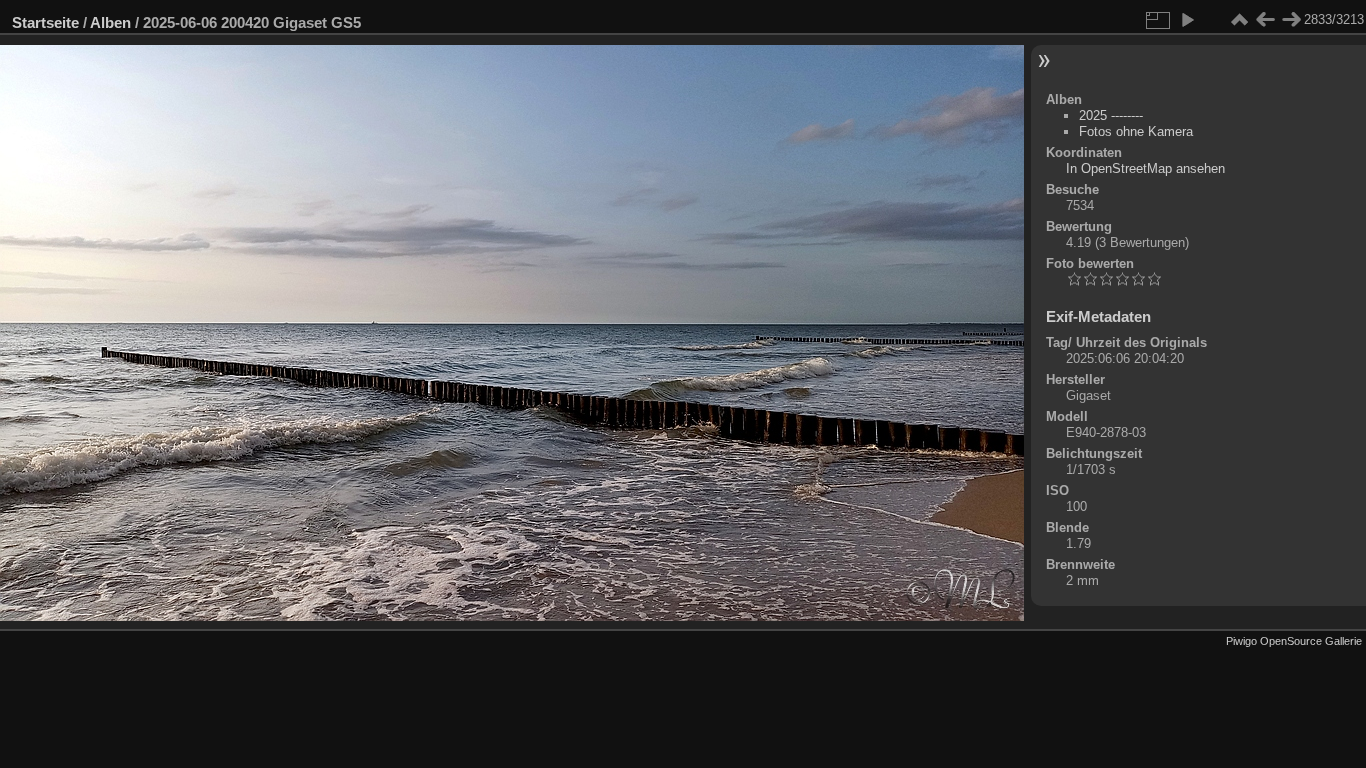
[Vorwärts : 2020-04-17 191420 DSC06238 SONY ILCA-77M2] (1291, 20)
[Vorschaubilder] (1239, 20)
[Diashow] (1187, 20)
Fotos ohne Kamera (1136, 131)
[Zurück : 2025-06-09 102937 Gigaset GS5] (1265, 20)
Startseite (45, 22)
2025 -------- (1111, 115)
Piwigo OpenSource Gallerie (1294, 641)
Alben (110, 22)
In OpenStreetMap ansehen (1145, 168)
